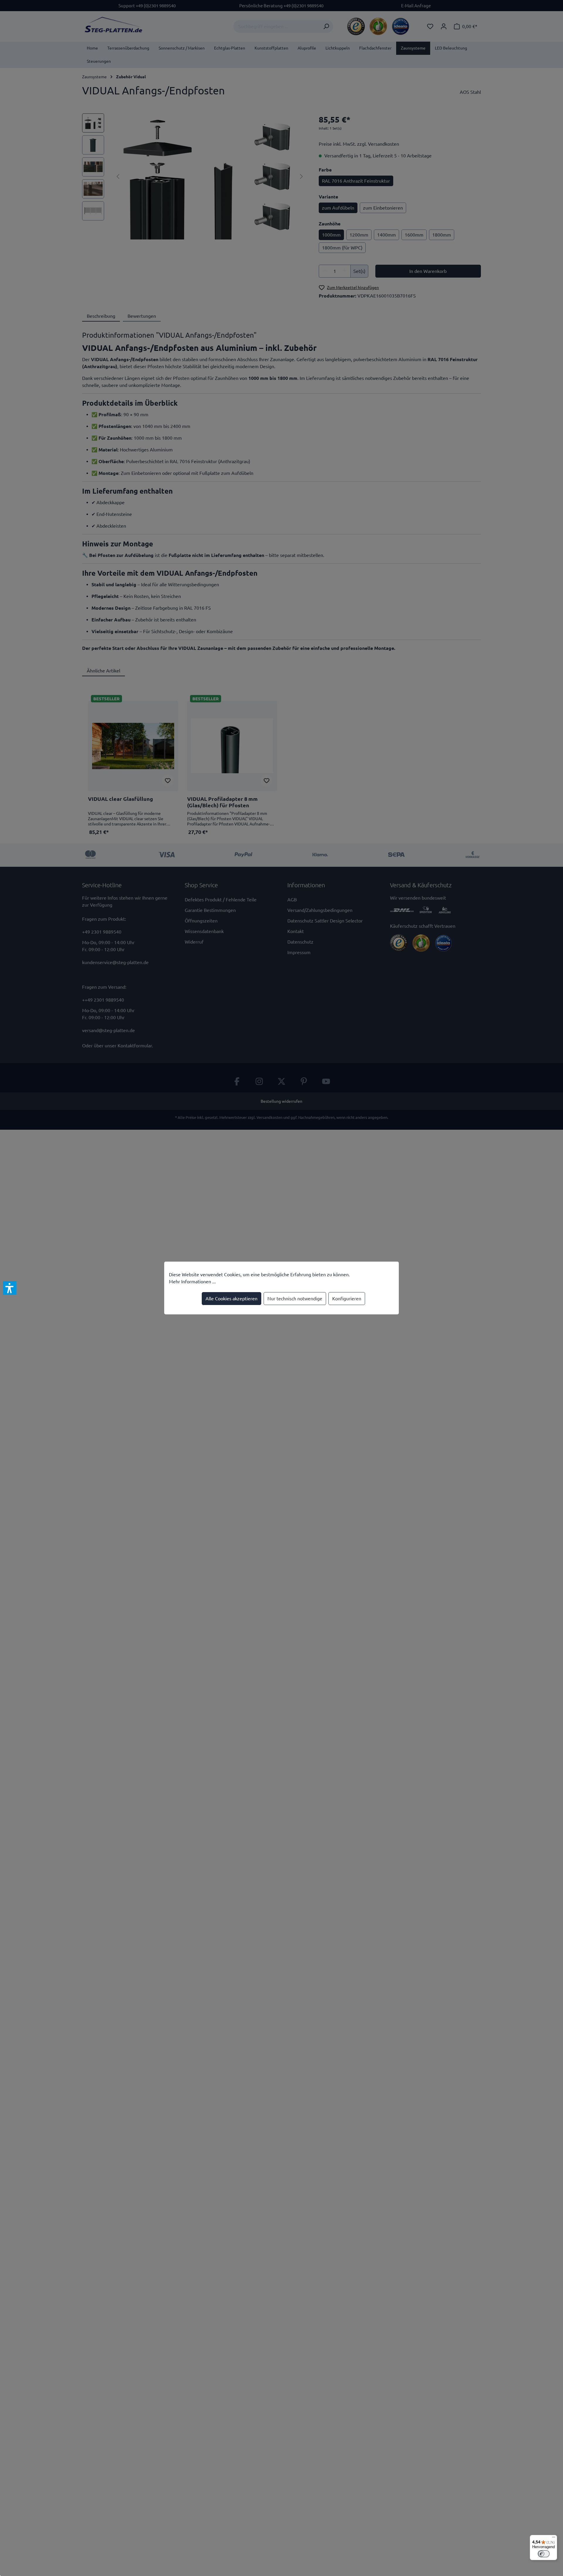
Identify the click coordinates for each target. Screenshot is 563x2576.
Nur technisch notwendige (295, 1299)
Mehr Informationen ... (192, 1282)
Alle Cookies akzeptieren (232, 1299)
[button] (10, 1288)
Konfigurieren (347, 1299)
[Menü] (554, 2538)
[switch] (544, 2554)
